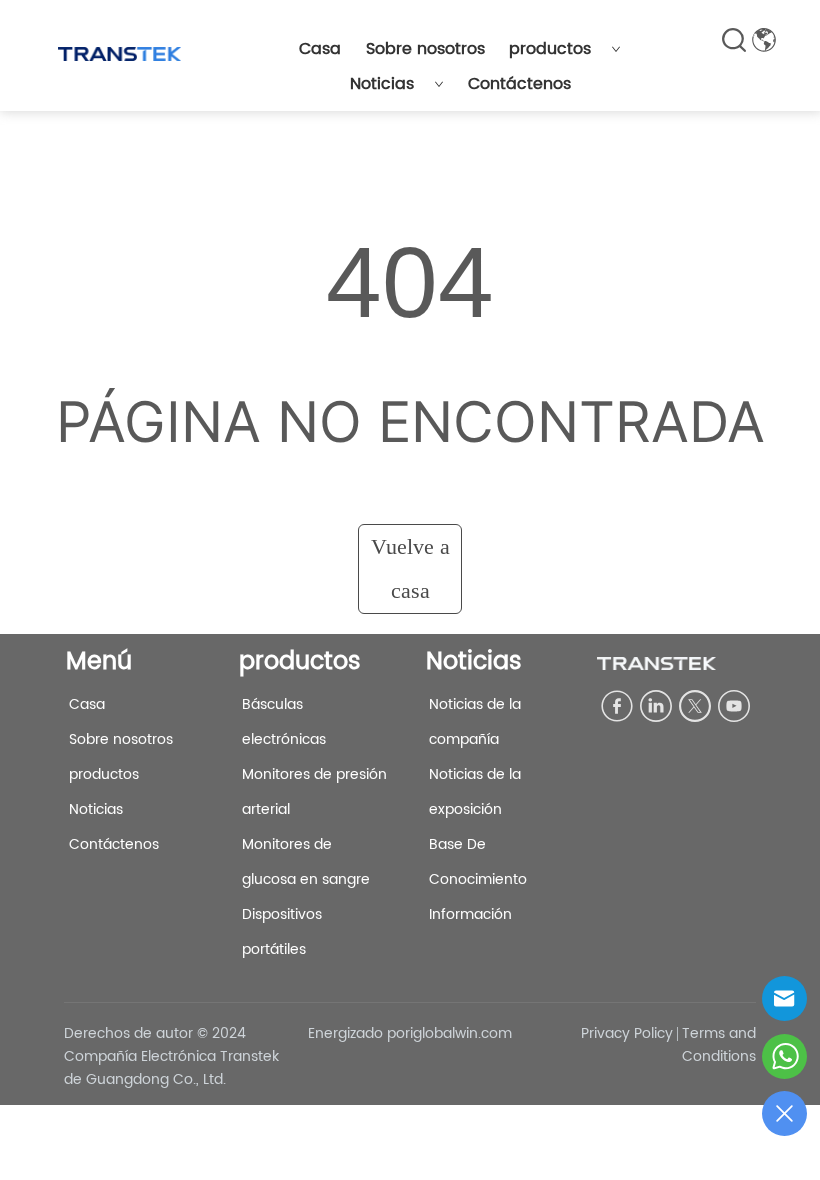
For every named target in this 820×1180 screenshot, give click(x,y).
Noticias (382, 84)
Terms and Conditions (719, 1045)
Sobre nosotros (425, 49)
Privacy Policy (627, 1033)
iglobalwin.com (461, 1033)
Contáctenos (519, 84)
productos (550, 49)
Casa (320, 49)
